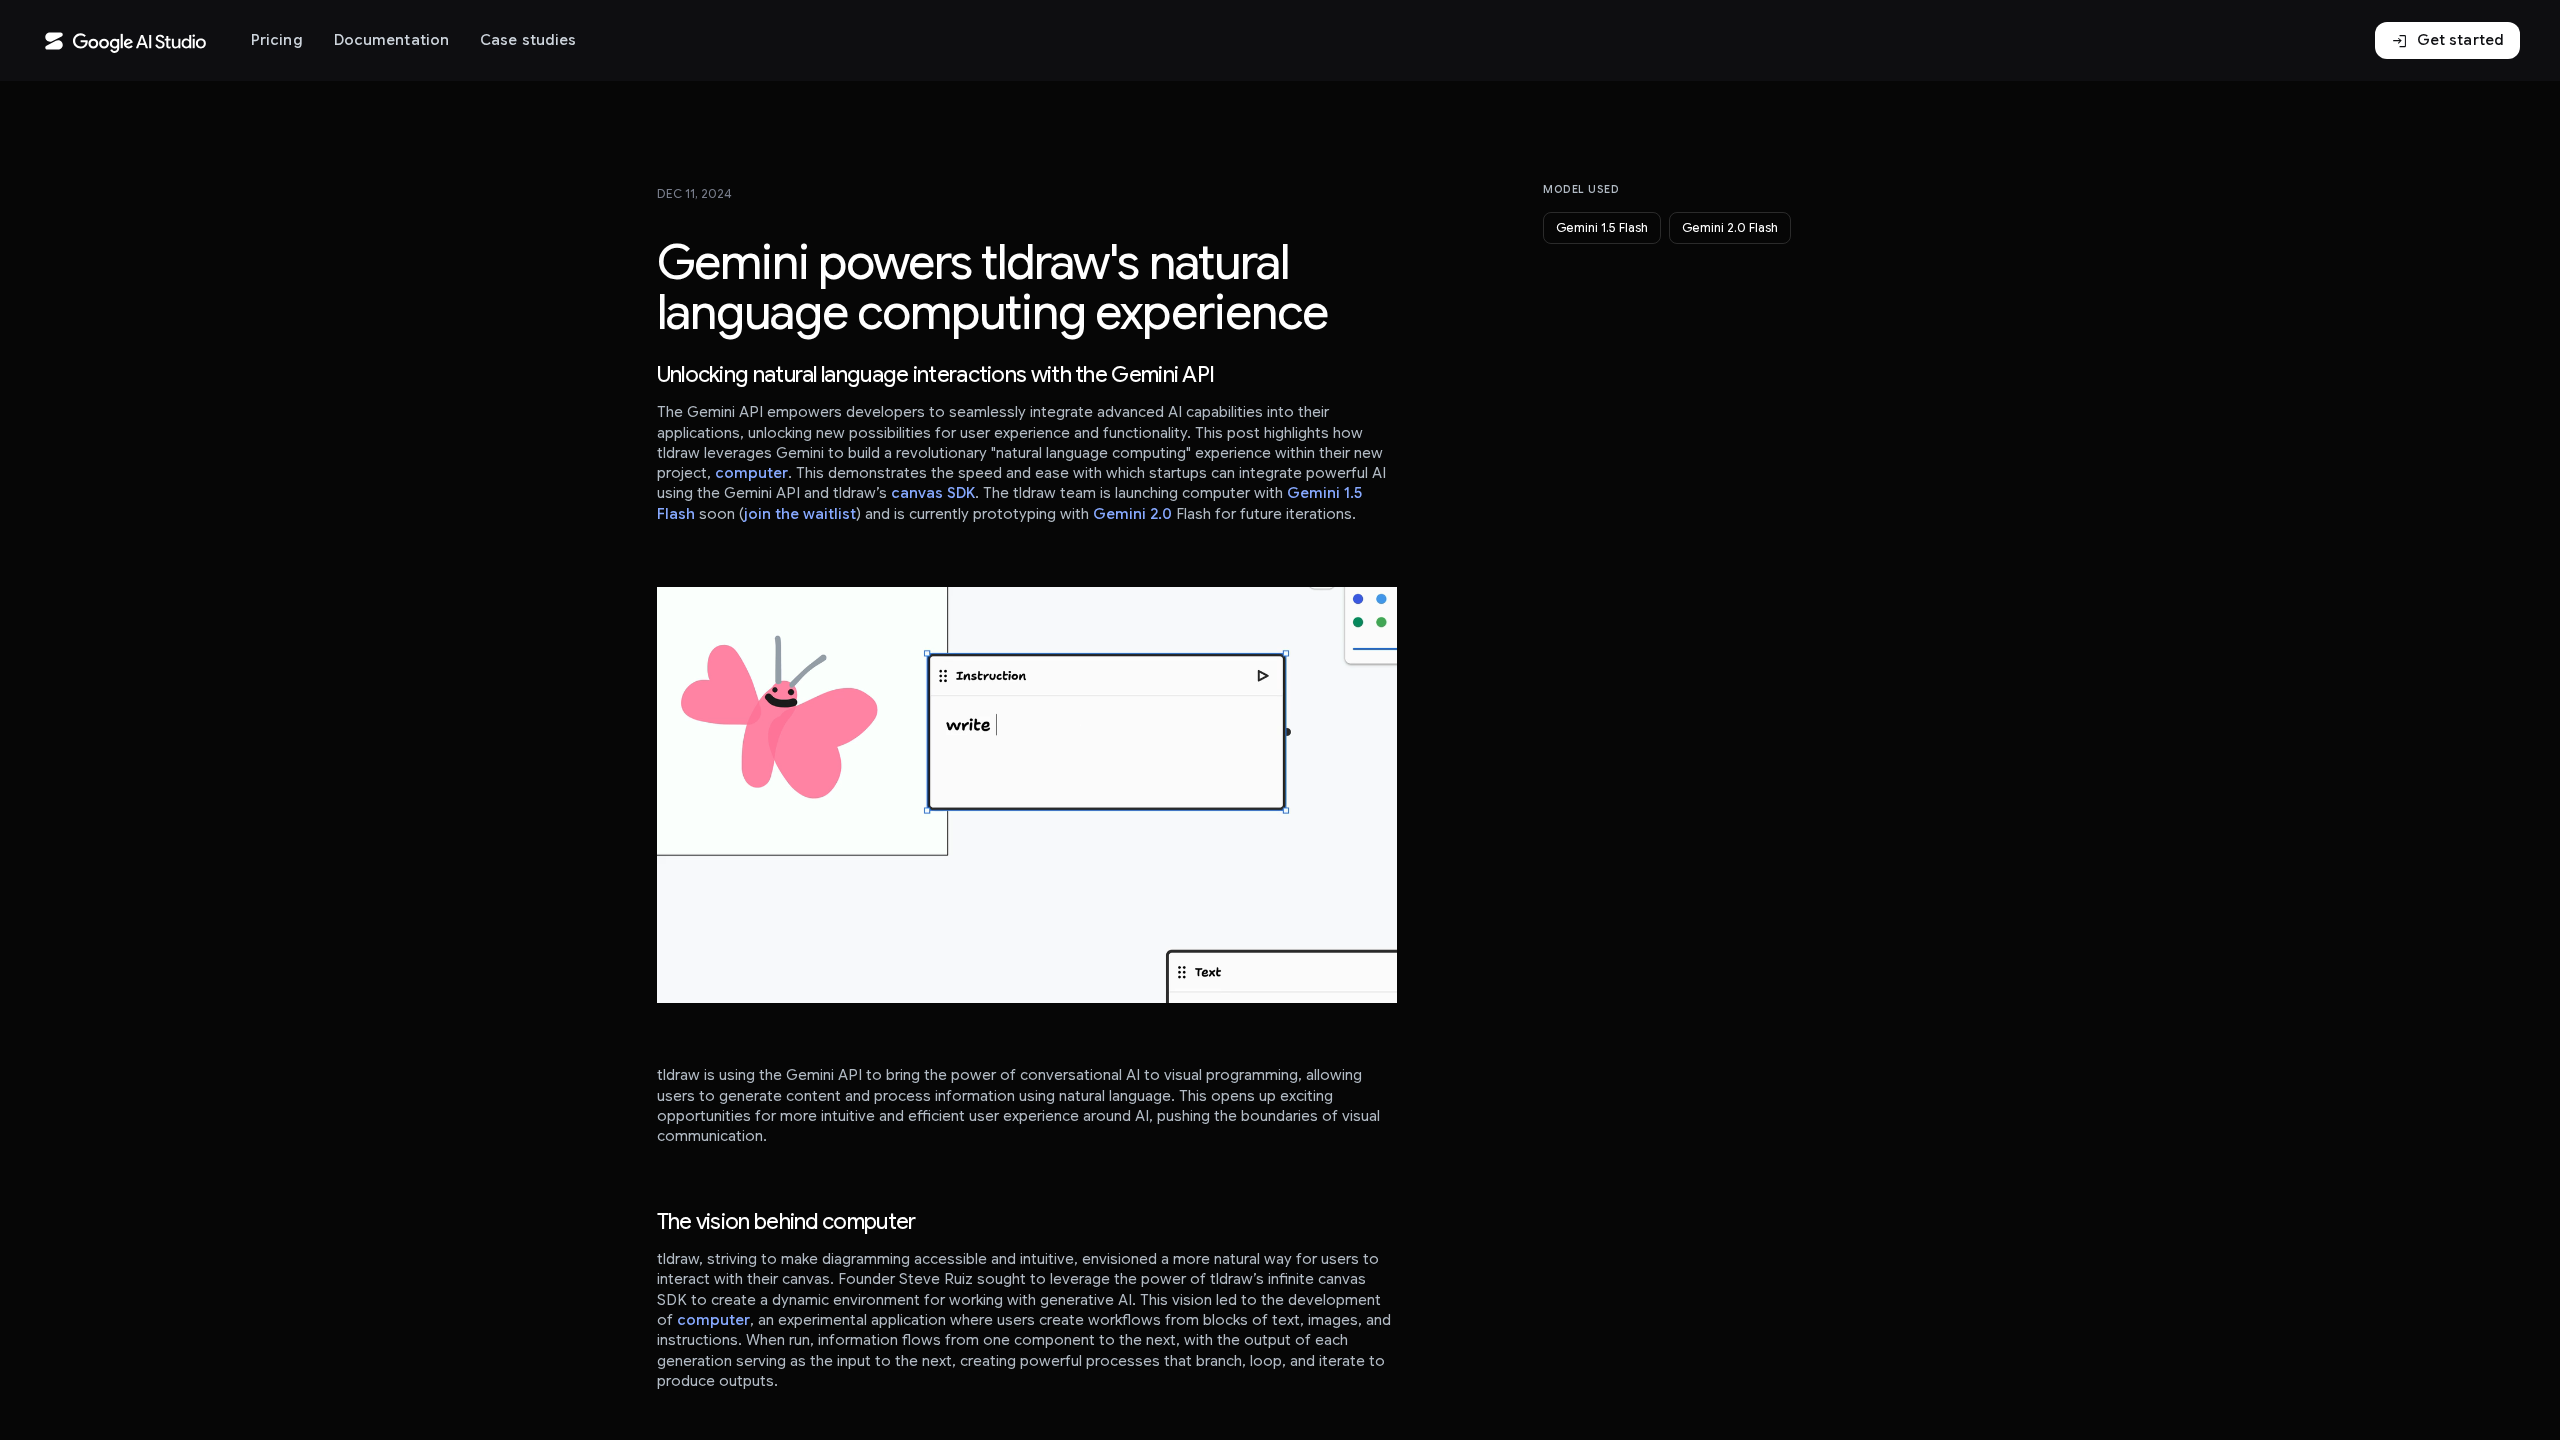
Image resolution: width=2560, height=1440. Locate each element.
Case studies (528, 40)
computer (751, 473)
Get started (2447, 41)
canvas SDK (933, 493)
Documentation (391, 40)
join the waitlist (800, 514)
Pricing (277, 40)
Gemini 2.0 (1132, 514)
